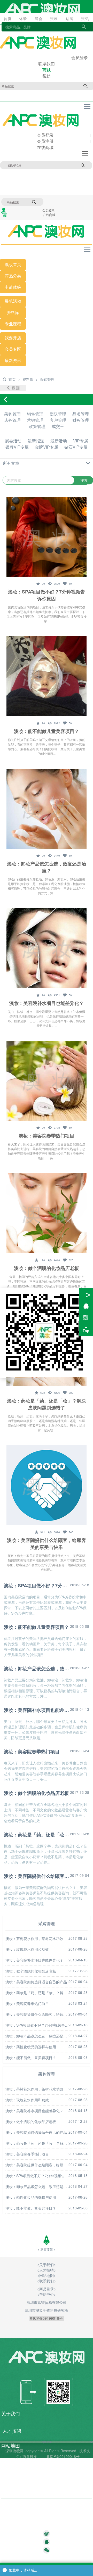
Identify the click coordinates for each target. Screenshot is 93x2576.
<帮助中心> (47, 2294)
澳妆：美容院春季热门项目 (47, 1136)
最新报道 (36, 441)
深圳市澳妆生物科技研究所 (47, 2310)
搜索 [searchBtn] (83, 165)
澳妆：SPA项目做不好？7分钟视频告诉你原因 (47, 595)
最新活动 (59, 441)
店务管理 (12, 420)
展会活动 (13, 441)
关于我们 (47, 2265)
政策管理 (37, 426)
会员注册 (45, 141)
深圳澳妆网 (14, 2451)
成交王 (58, 426)
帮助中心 (11, 2489)
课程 (17, 324)
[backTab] (13, 388)
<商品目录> (47, 2289)
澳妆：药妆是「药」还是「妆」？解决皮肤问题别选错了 (47, 1404)
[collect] (40, 583)
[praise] (67, 583)
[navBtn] (87, 106)
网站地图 (47, 2275)
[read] (54, 583)
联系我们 (47, 64)
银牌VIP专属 (17, 447)
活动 (17, 301)
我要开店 (13, 338)
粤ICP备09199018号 (63, 2456)
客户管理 (58, 420)
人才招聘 (47, 2270)
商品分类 (13, 276)
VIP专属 (81, 441)
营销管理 (35, 420)
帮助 (47, 76)
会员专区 (13, 349)
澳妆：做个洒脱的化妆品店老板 (47, 1268)
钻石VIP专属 (76, 447)
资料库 (13, 313)
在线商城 (45, 147)
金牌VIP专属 (47, 447)
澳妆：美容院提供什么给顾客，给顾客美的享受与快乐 (47, 1544)
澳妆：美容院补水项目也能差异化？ (47, 1003)
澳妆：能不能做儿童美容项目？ (47, 731)
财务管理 (81, 420)
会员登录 (80, 57)
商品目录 (11, 2475)
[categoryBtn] (47, 463)
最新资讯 (13, 361)
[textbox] (47, 2525)
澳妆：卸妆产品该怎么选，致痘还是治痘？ (47, 867)
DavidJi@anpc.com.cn (24, 2525)
